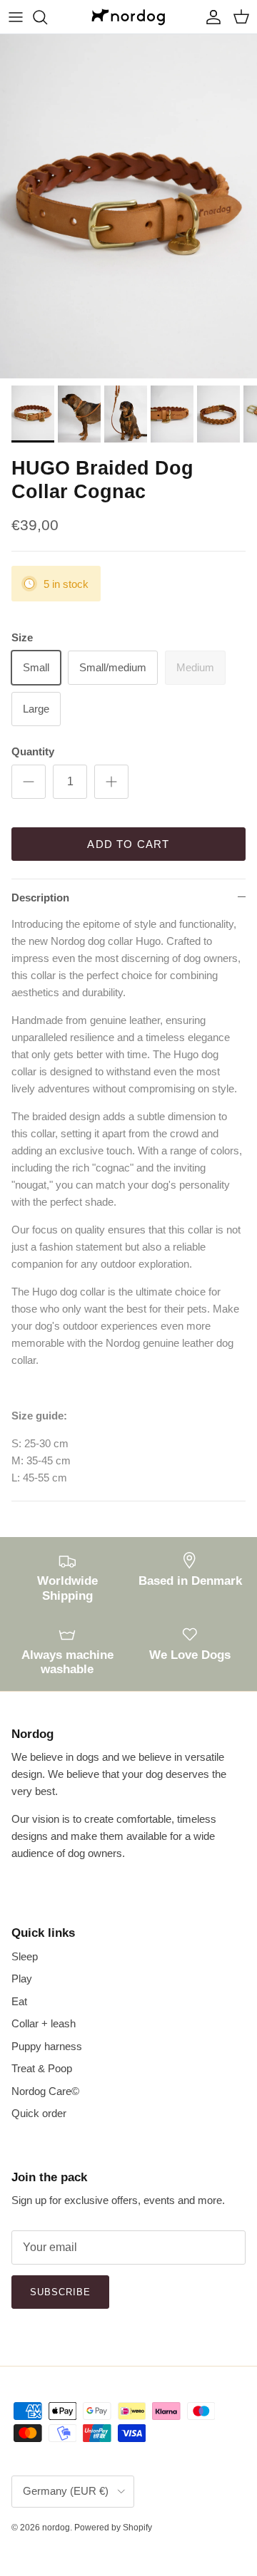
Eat (19, 2001)
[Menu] (16, 17)
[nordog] (128, 17)
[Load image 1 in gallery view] (128, 206)
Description (40, 898)
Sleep (25, 1956)
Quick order (39, 2113)
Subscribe (60, 2292)
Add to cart (128, 844)
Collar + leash (44, 2023)
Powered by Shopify (113, 2528)
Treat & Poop (42, 2068)
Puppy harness (47, 2046)
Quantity (33, 751)
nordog (56, 2528)
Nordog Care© (45, 2091)
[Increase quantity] (111, 782)
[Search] (47, 17)
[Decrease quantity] (29, 782)
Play (22, 1978)
